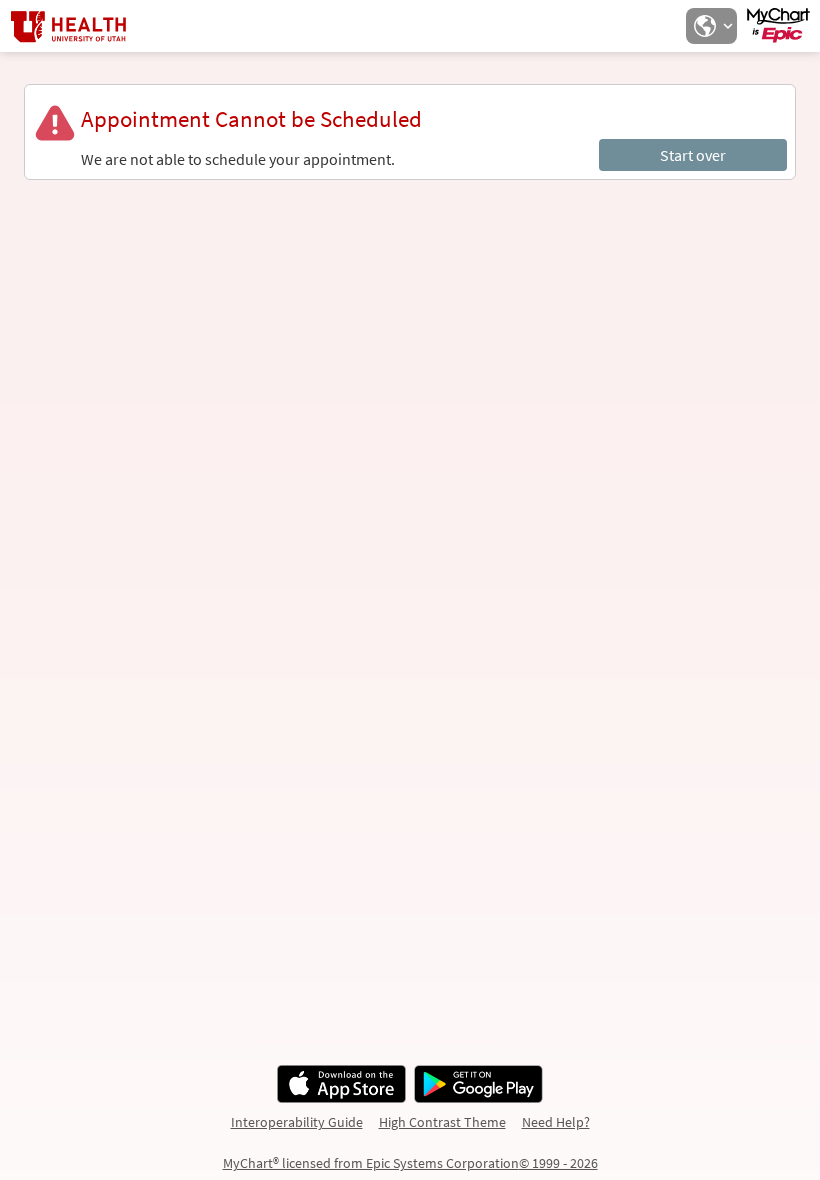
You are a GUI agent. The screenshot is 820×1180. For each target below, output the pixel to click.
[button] (711, 26)
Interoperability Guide (297, 1122)
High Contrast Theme (442, 1122)
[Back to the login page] (69, 26)
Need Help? (556, 1122)
